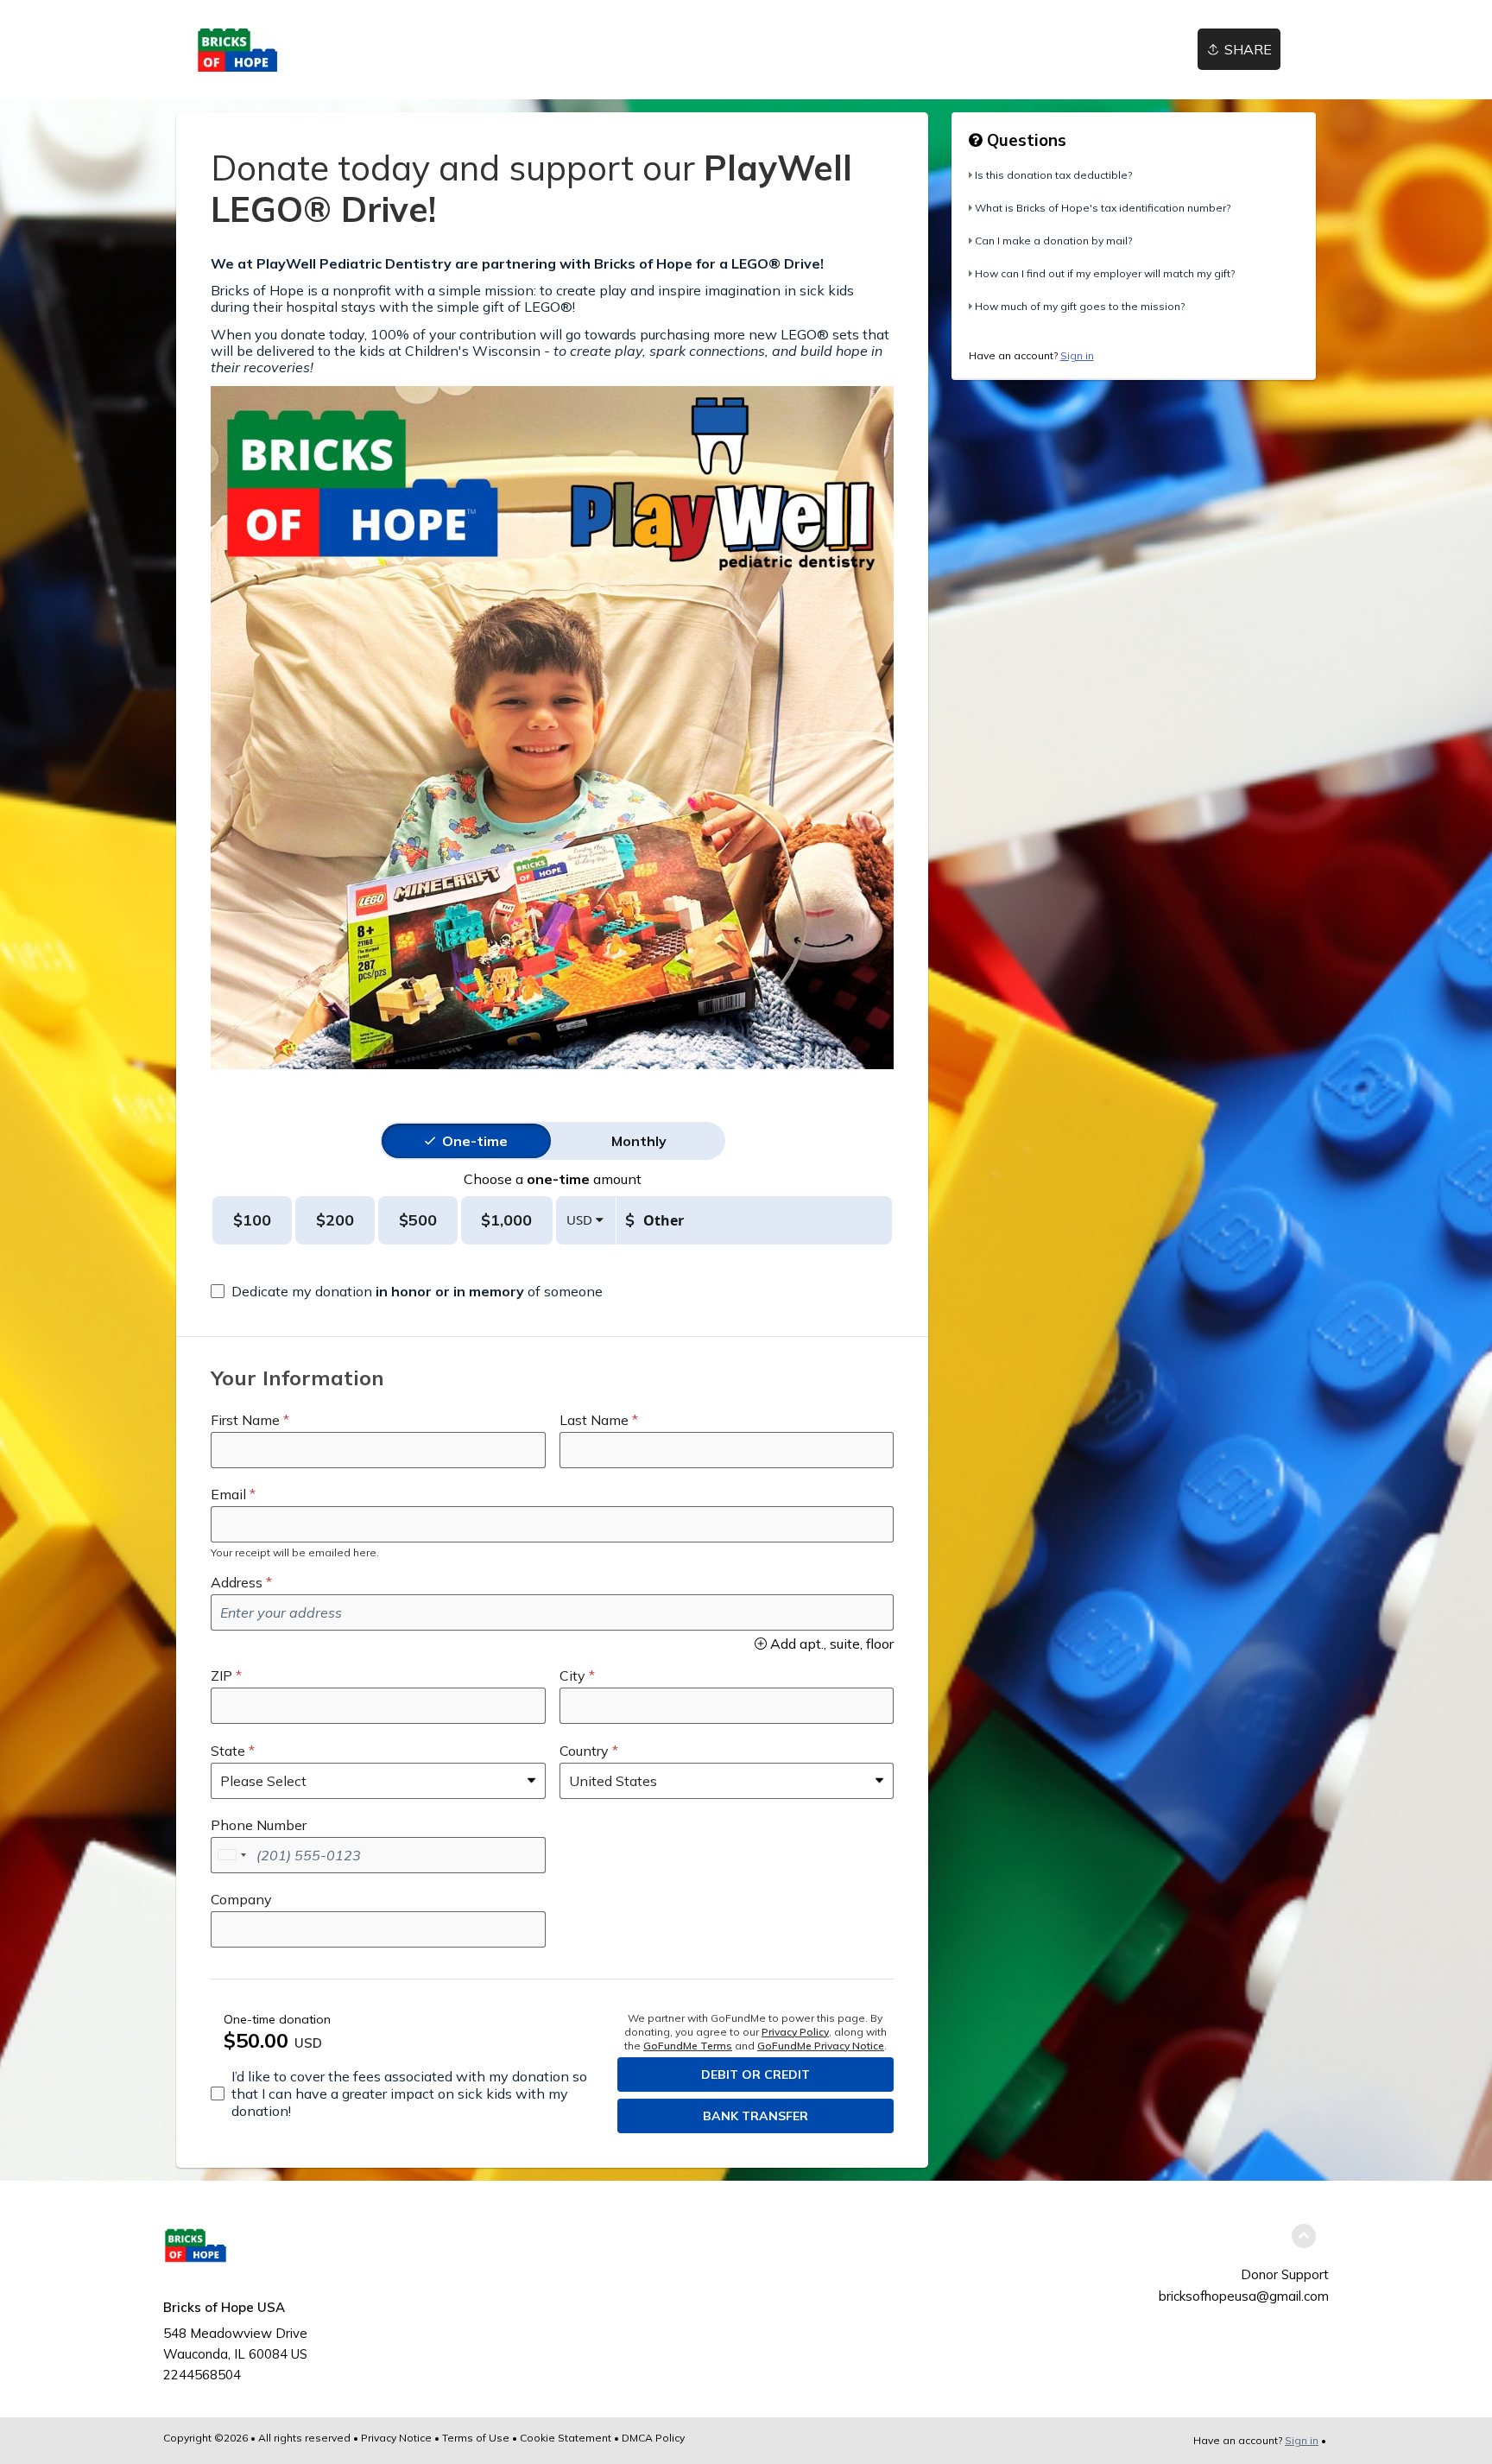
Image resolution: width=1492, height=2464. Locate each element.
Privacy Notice (396, 2438)
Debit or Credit (755, 2074)
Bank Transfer (755, 2116)
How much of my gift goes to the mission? (1080, 306)
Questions (1024, 140)
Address (237, 1582)
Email (228, 1494)
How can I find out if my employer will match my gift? (1105, 273)
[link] (319, 50)
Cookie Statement (566, 2438)
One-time (475, 1141)
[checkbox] (407, 1291)
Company (241, 1899)
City (572, 1675)
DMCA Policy (653, 2438)
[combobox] (231, 1855)
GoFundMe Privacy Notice (821, 2046)
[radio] (475, 1141)
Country (584, 1751)
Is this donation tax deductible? (1053, 175)
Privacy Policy (795, 2032)
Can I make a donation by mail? (1053, 241)
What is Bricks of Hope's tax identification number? (1103, 208)
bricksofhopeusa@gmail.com (1244, 2296)
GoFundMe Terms (688, 2046)
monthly (639, 1141)
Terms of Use (476, 2438)
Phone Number (259, 1825)
